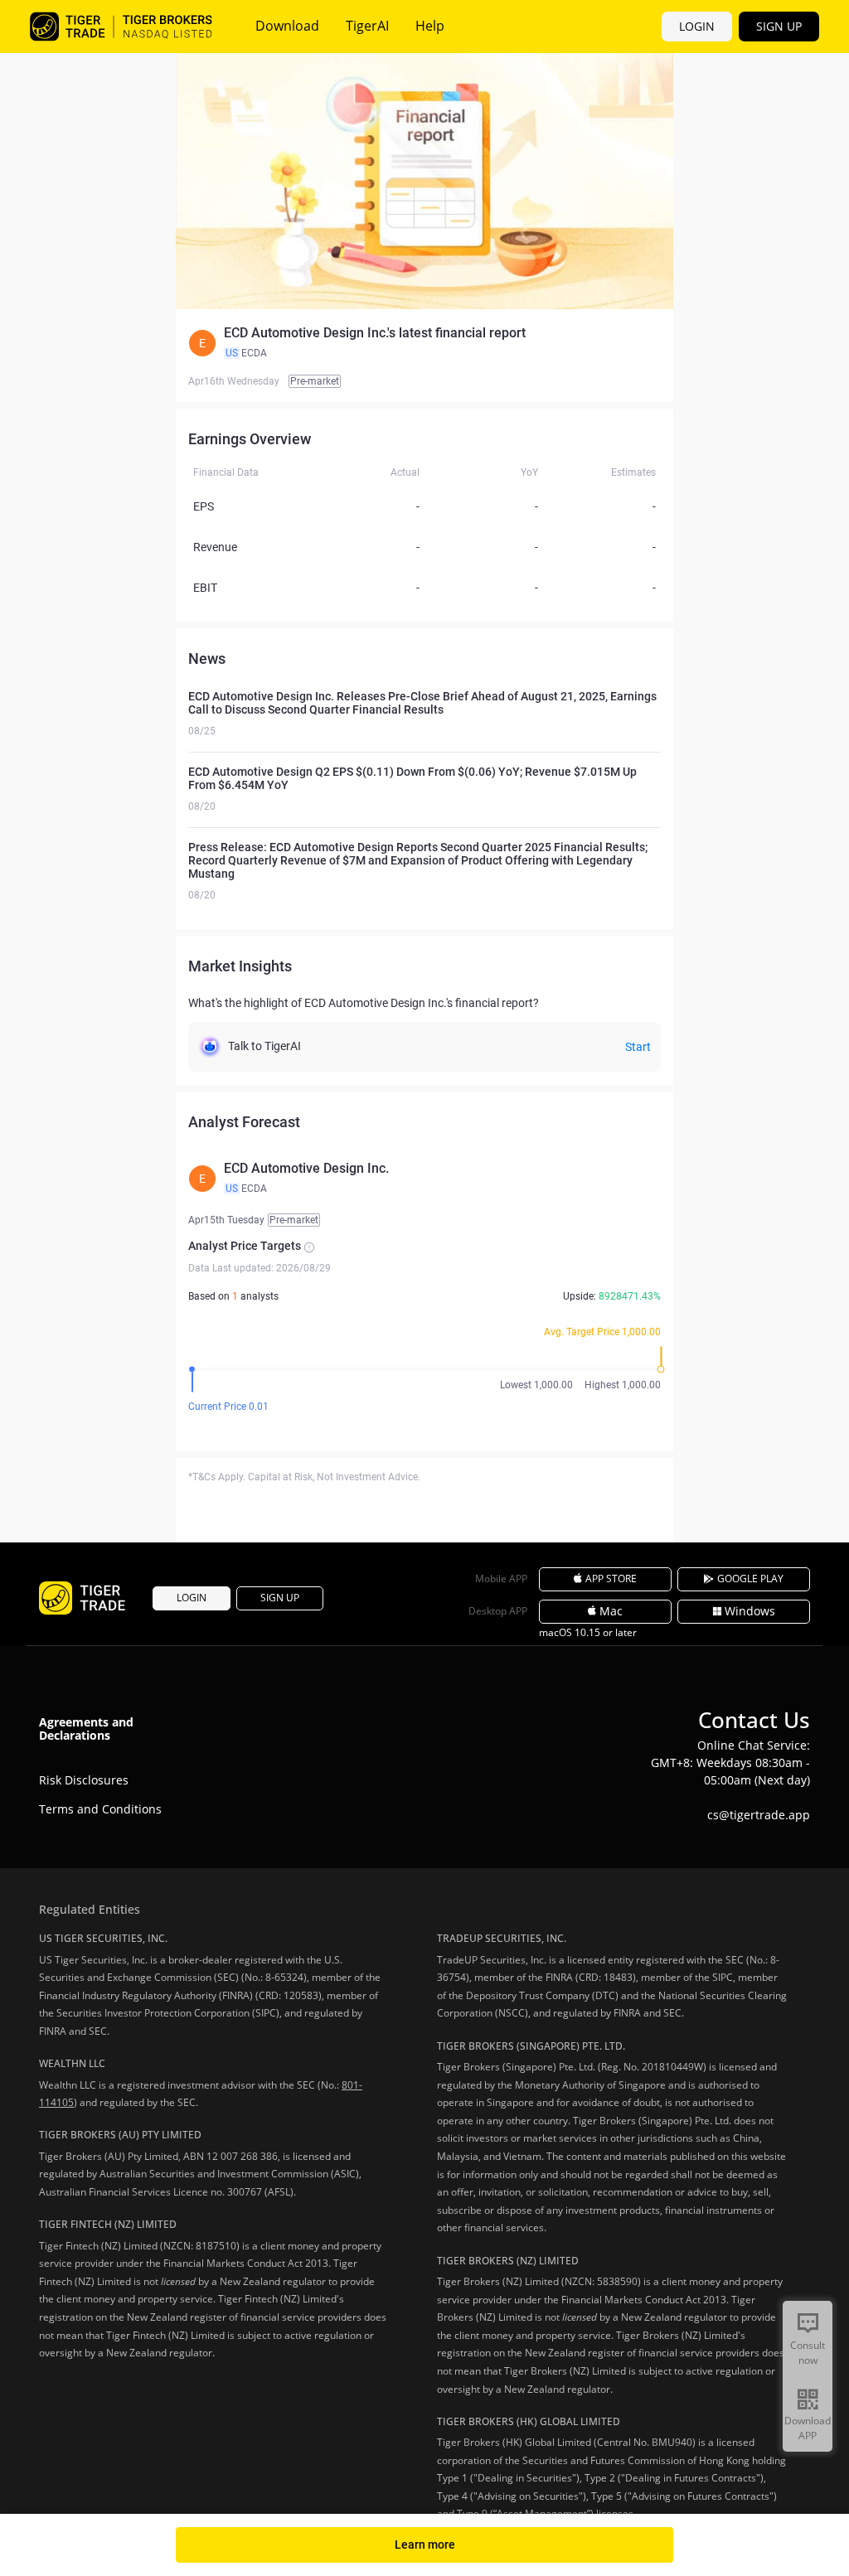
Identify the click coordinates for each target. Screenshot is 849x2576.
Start (638, 1047)
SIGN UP (779, 26)
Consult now (808, 2353)
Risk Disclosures (84, 1780)
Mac (611, 1611)
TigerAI (367, 26)
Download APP (808, 2428)
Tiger (121, 27)
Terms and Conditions (100, 1809)
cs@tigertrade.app (759, 1815)
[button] (424, 343)
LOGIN (697, 26)
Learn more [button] (425, 2545)
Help (430, 26)
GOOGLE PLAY (750, 1579)
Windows (750, 1611)
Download (287, 26)
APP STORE (611, 1579)
